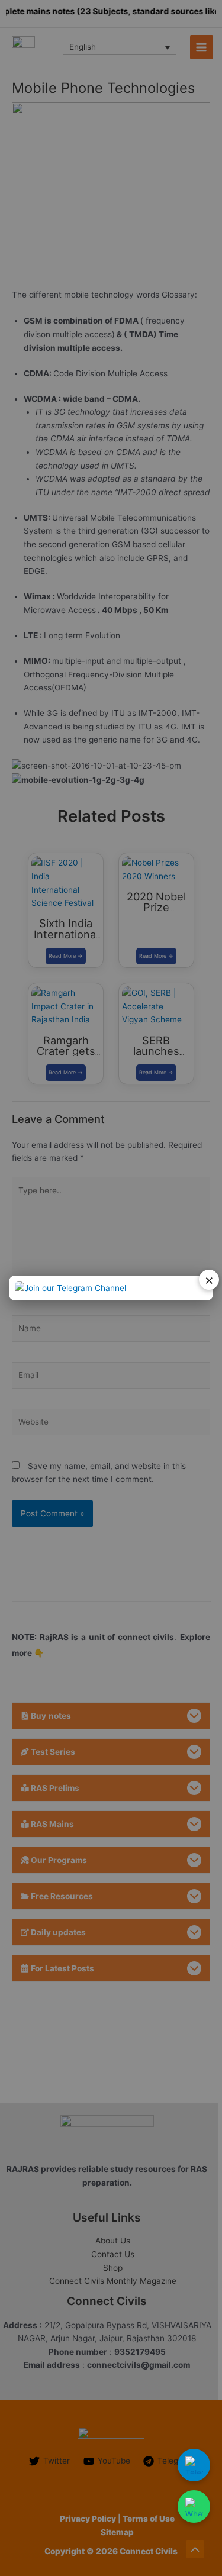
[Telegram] (194, 2465)
